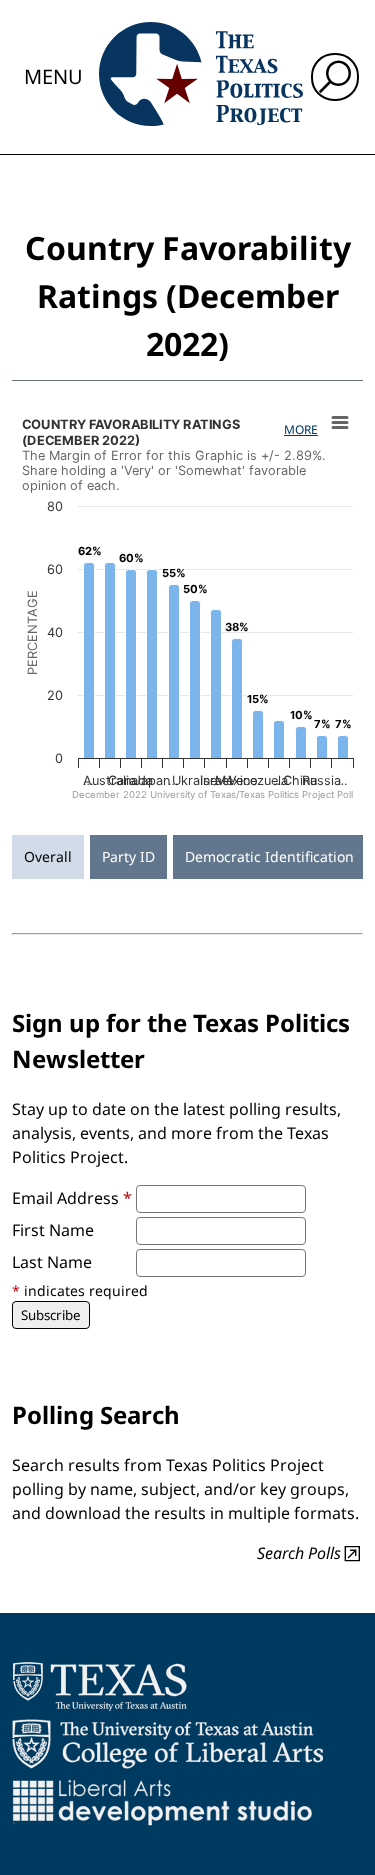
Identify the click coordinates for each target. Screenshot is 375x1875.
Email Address (72, 1198)
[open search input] (335, 77)
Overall (48, 856)
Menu (53, 76)
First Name (53, 1230)
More (301, 429)
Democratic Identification (269, 856)
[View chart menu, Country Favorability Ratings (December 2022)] (340, 423)
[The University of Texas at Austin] (99, 1686)
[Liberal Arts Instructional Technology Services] (162, 1802)
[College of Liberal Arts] (167, 1744)
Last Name (52, 1262)
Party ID (128, 856)
